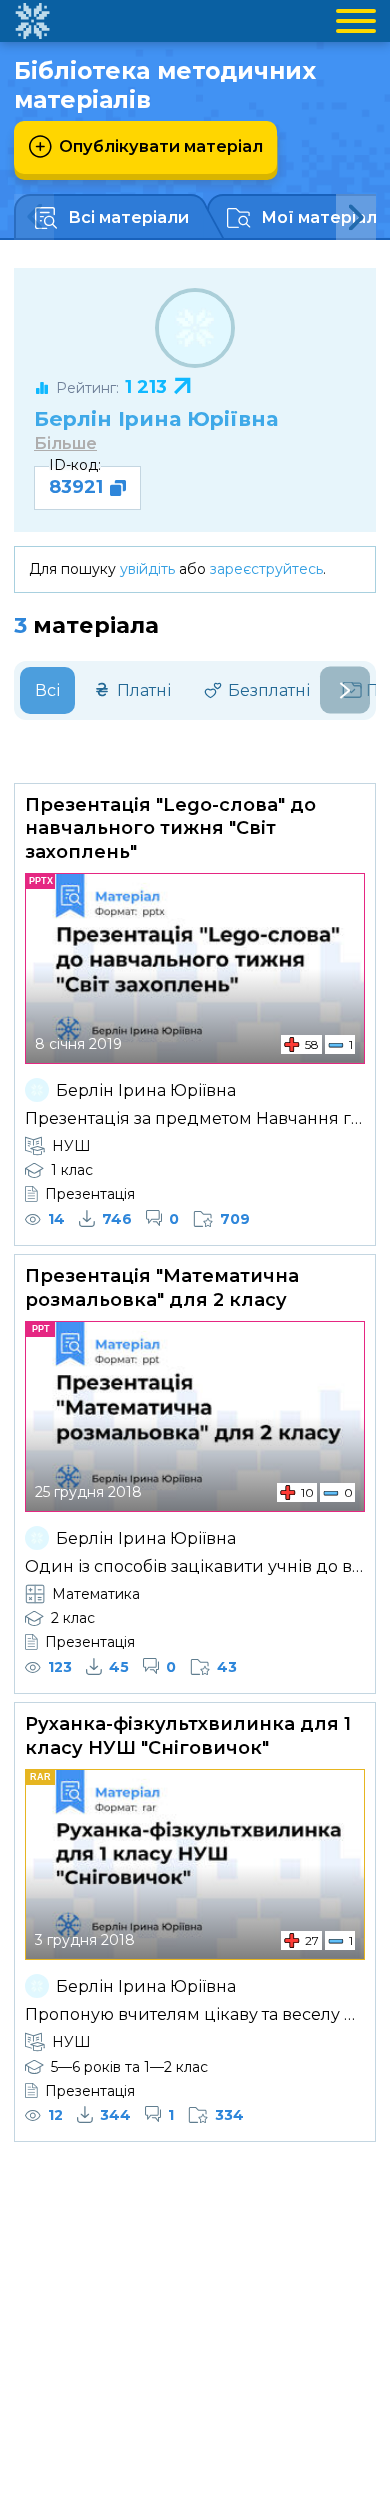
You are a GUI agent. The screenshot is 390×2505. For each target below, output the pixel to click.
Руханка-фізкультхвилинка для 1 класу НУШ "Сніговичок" (188, 1735)
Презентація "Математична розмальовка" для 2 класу (162, 1287)
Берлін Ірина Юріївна (156, 418)
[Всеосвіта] (32, 21)
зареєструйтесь (266, 569)
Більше (65, 443)
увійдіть (147, 569)
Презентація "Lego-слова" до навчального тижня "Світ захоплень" (170, 828)
